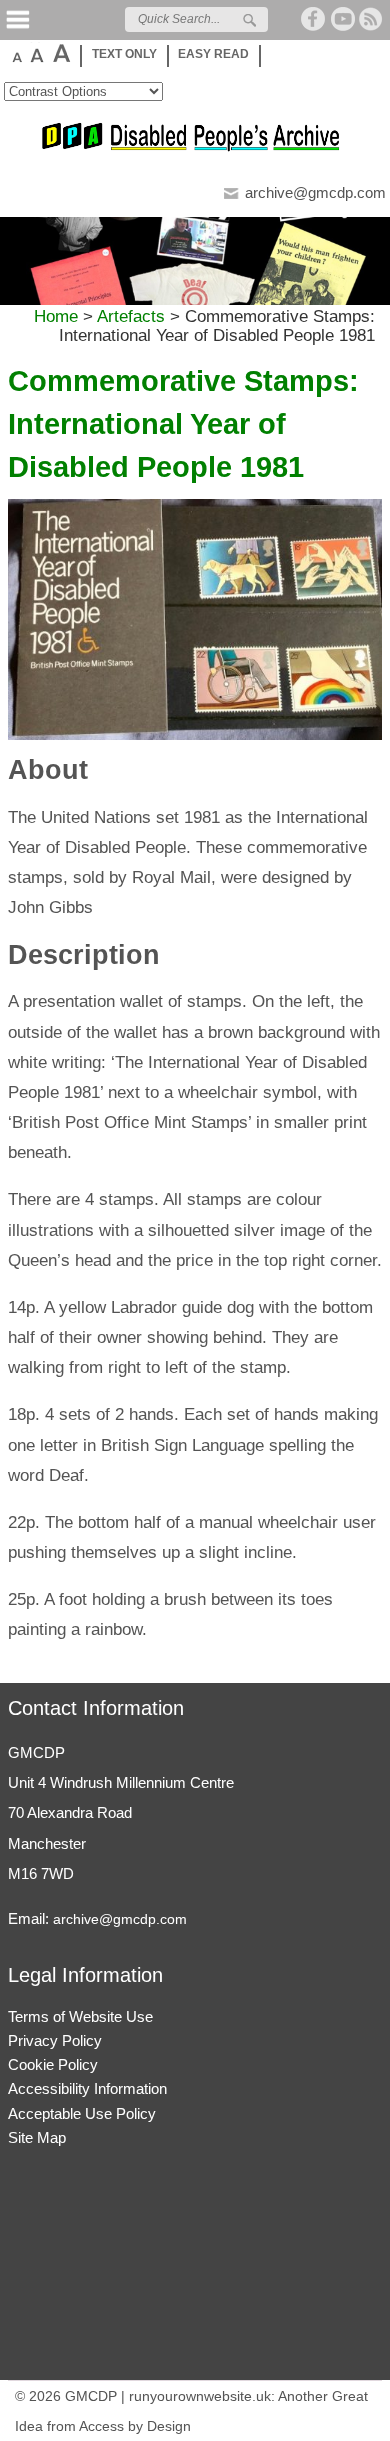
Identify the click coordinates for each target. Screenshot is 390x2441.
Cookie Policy (53, 2064)
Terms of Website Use (80, 2016)
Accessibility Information (87, 2088)
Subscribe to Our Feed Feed (372, 19)
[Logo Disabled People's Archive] (195, 148)
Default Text (15, 53)
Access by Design (135, 2426)
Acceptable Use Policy (82, 2113)
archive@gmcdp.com (315, 192)
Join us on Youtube (343, 19)
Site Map (37, 2137)
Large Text (36, 53)
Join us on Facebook (314, 19)
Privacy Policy (55, 2040)
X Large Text (60, 53)
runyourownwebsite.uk (200, 2396)
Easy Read (213, 54)
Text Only (124, 54)
